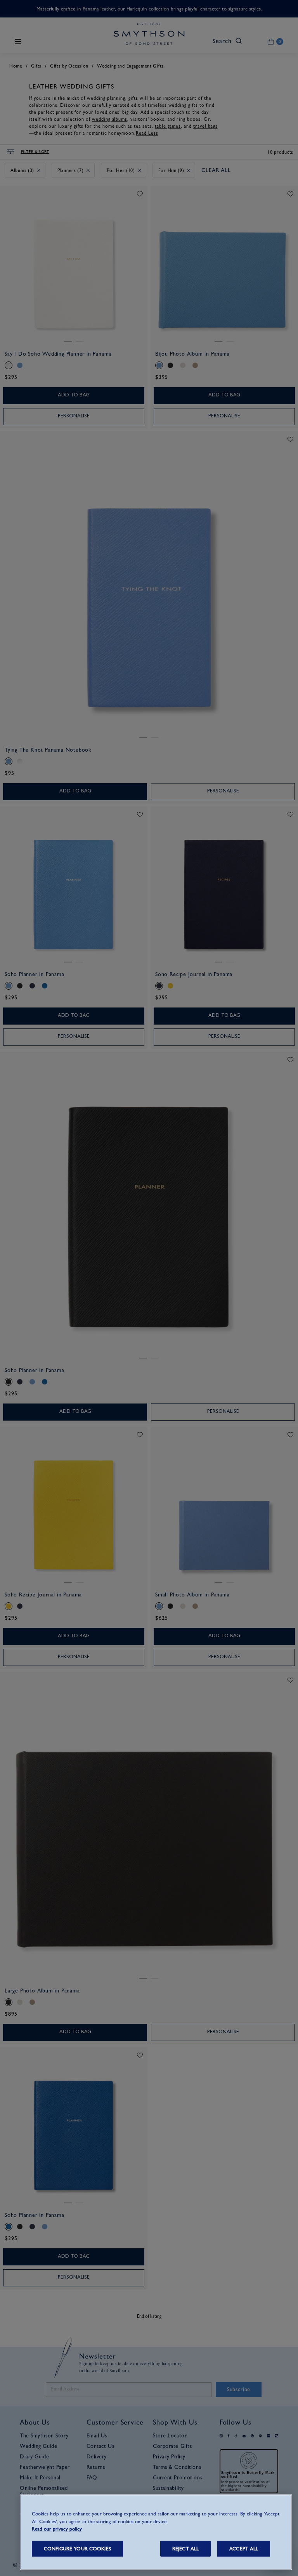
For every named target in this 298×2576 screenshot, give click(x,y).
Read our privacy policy (57, 2529)
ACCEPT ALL (244, 2549)
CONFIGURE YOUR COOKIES (77, 2549)
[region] (156, 2532)
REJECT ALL (185, 2549)
